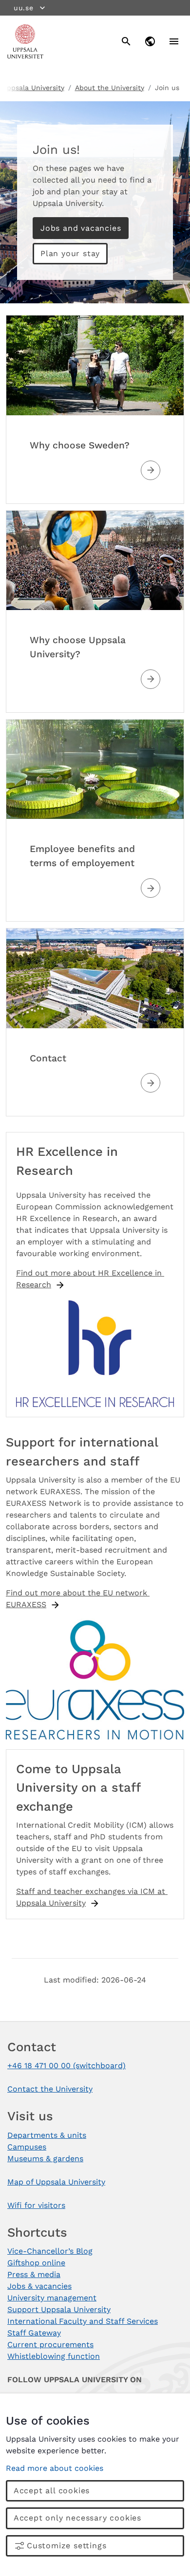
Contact (48, 1058)
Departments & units (47, 2135)
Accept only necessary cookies (77, 2518)
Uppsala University (33, 88)
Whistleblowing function (54, 2356)
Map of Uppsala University (56, 2182)
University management (52, 2298)
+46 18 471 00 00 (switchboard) (66, 2066)
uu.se (24, 8)
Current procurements (50, 2344)
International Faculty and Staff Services (83, 2321)
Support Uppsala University (59, 2309)
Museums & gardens (45, 2159)
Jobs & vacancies (39, 2286)
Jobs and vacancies (81, 228)
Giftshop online (36, 2263)
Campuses (27, 2147)
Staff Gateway (34, 2333)
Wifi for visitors (36, 2205)
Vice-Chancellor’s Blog (50, 2251)
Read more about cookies (55, 2468)
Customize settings (66, 2546)
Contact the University (50, 2089)
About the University (110, 88)
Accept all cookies (52, 2491)
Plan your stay (70, 253)
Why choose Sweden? (80, 445)
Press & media (34, 2274)
